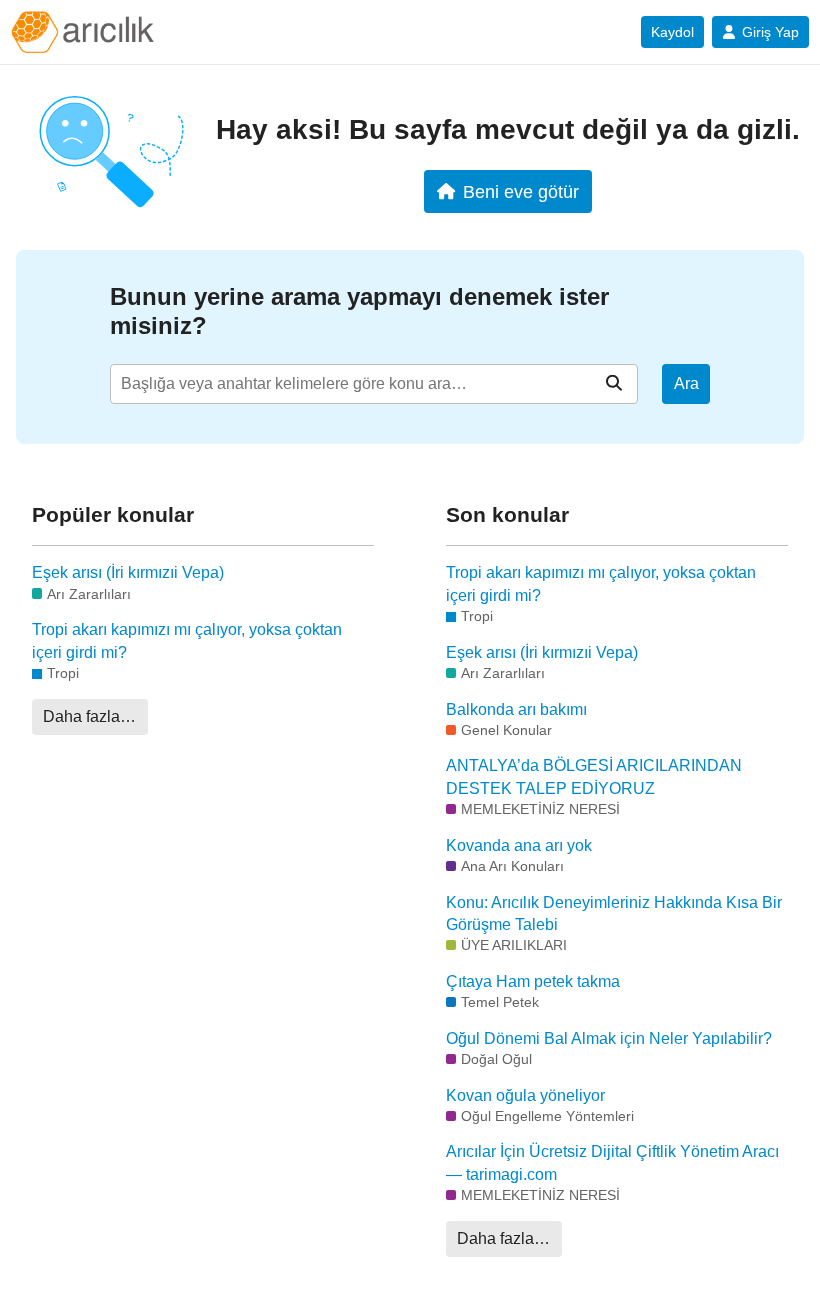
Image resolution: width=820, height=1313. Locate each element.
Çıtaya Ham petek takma (533, 981)
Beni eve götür (521, 191)
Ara (686, 383)
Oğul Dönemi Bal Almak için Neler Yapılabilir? (609, 1038)
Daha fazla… (89, 716)
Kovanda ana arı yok (519, 845)
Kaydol (672, 32)
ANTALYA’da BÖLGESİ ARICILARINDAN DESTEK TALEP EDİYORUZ (594, 776)
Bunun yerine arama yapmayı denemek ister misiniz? (359, 311)
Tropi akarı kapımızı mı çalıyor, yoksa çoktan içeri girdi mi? (187, 640)
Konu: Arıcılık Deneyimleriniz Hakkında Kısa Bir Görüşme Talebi (614, 913)
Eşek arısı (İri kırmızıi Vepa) (128, 572)
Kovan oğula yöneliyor (525, 1095)
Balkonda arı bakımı (516, 709)
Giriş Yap (770, 32)
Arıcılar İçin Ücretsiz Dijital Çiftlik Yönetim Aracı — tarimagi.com (612, 1162)
